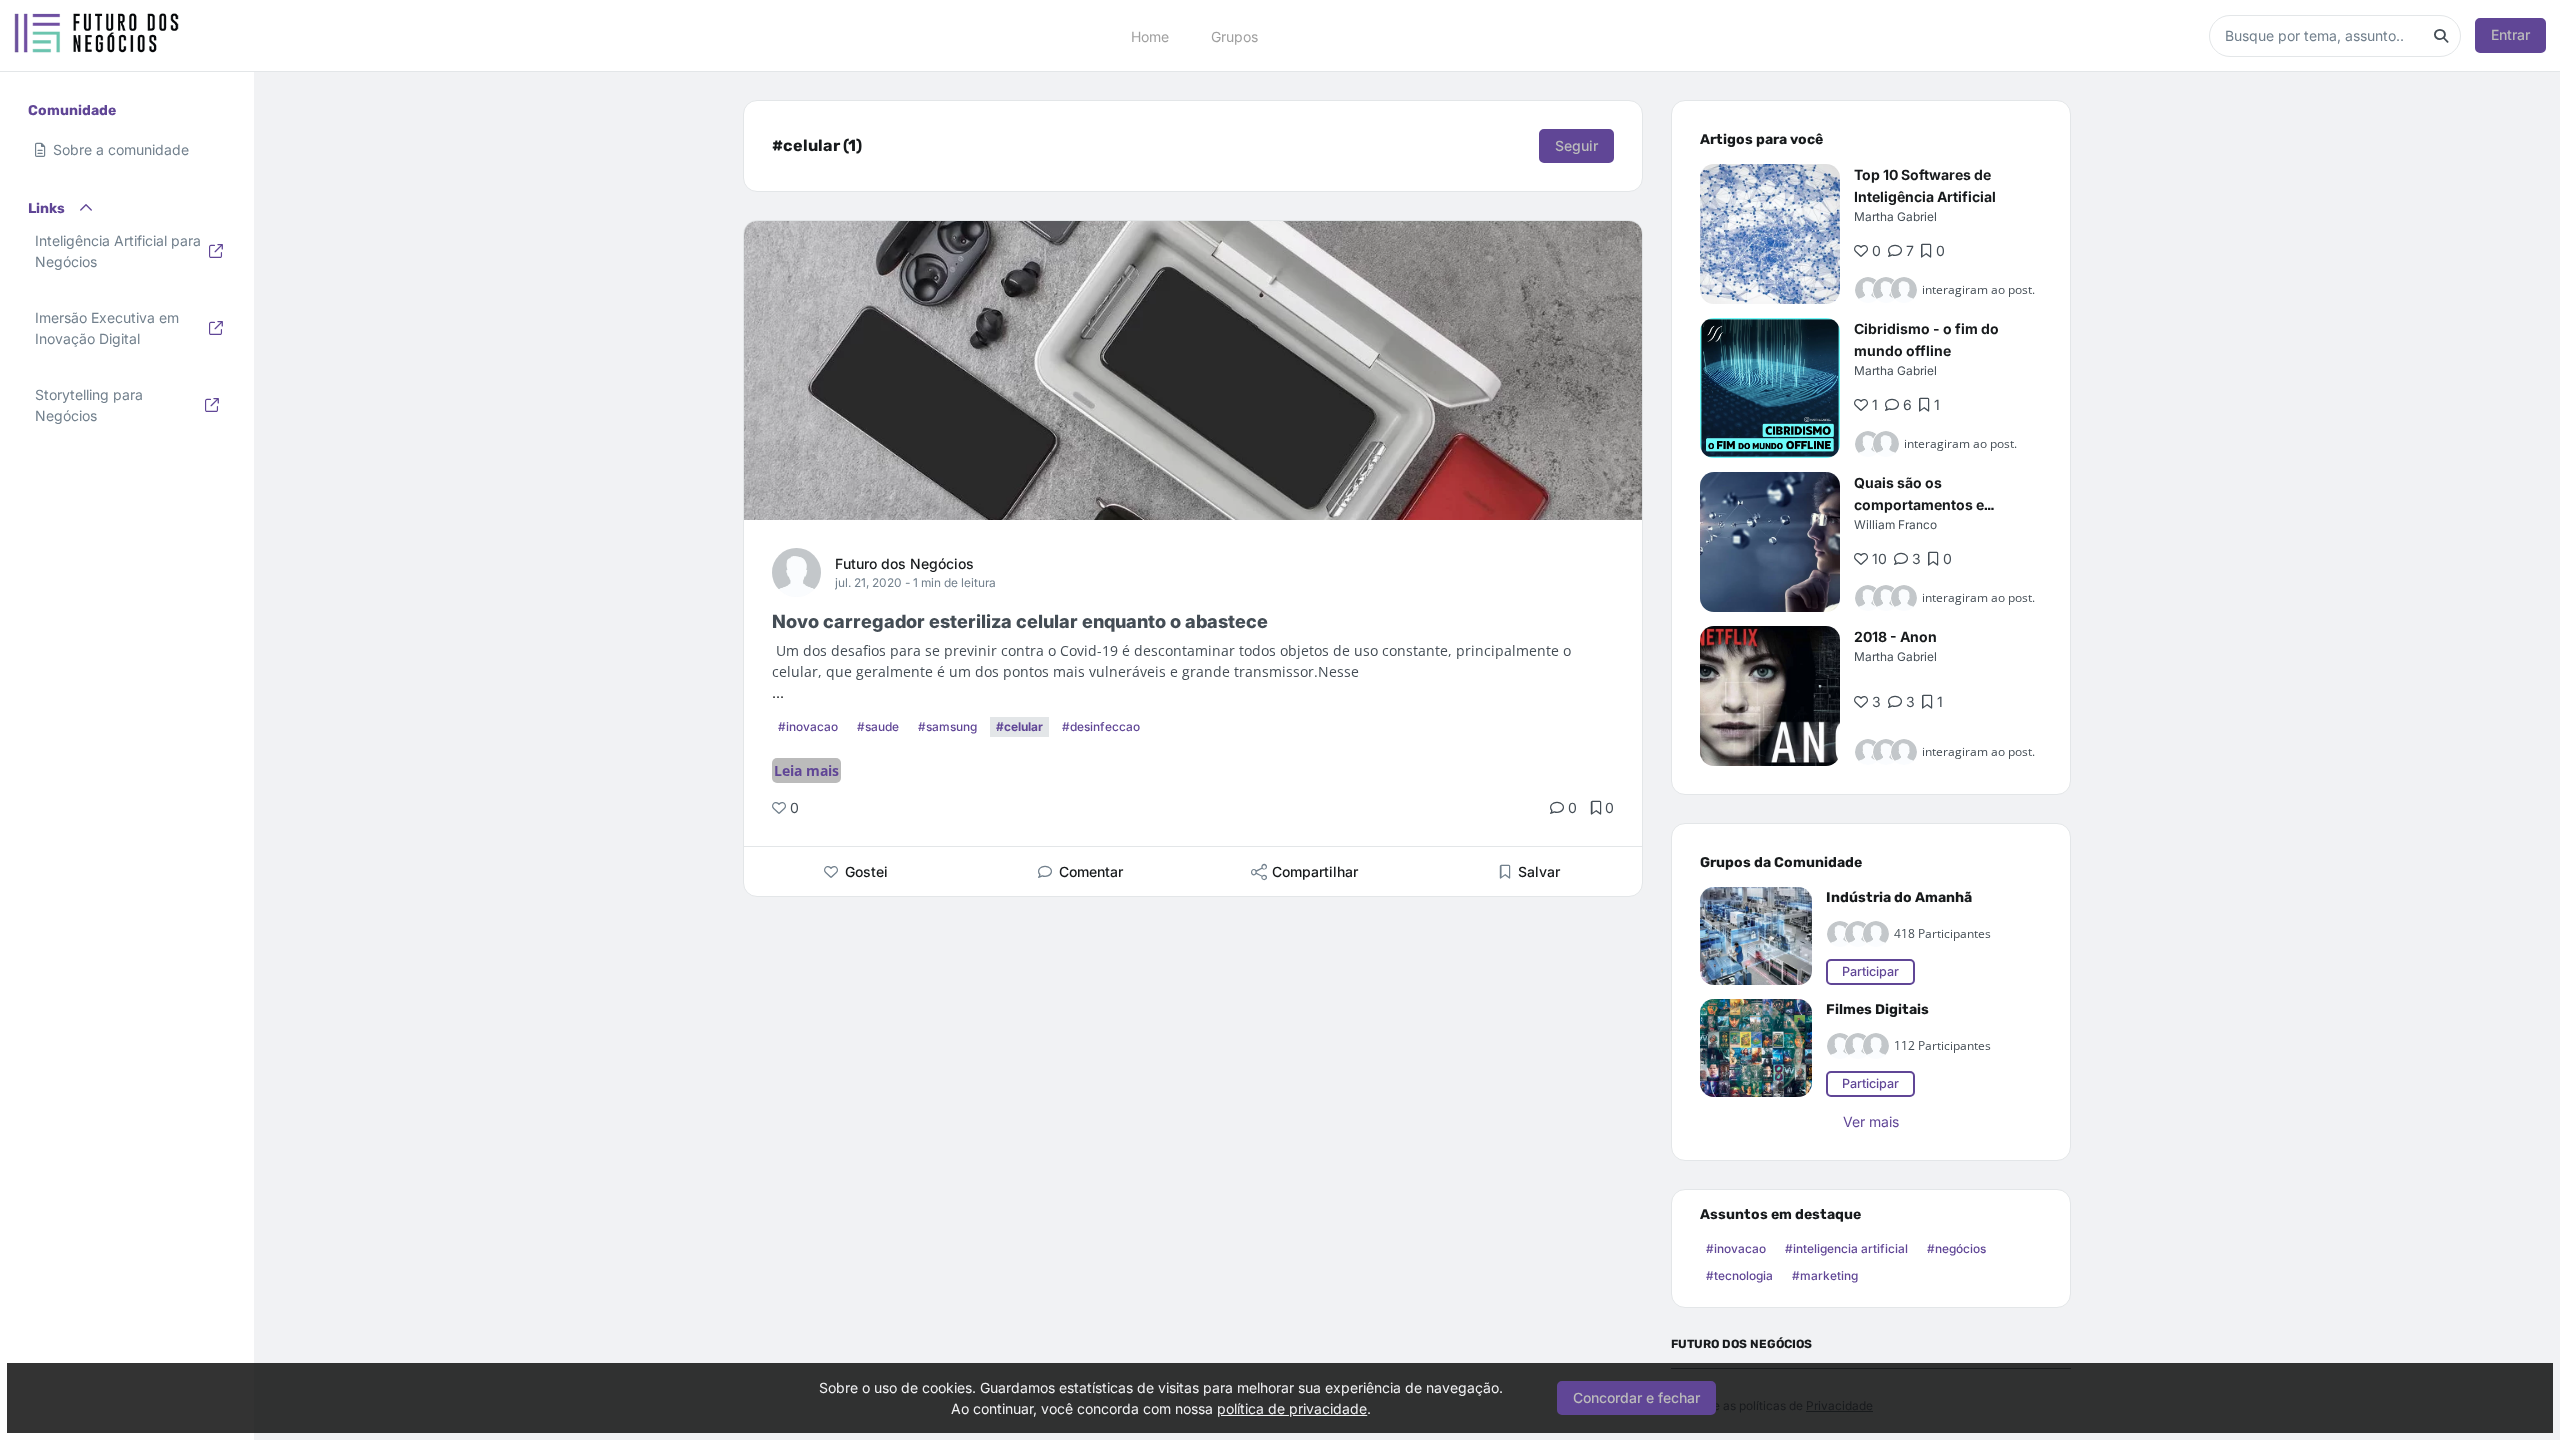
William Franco (1895, 524)
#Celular (1019, 726)
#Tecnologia (1739, 1275)
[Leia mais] (1770, 234)
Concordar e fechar (1636, 1397)
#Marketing (1825, 1275)
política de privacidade (1292, 1408)
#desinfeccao (1101, 726)
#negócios (1956, 1248)
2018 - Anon (1895, 636)
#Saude (878, 726)
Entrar (2510, 34)
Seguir (1576, 145)
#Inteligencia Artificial (1846, 1248)
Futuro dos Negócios (904, 563)
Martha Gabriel (1895, 216)
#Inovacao (808, 726)
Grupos (1234, 35)
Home (1150, 35)
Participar (1870, 971)
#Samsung (947, 726)
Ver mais (1871, 1121)
